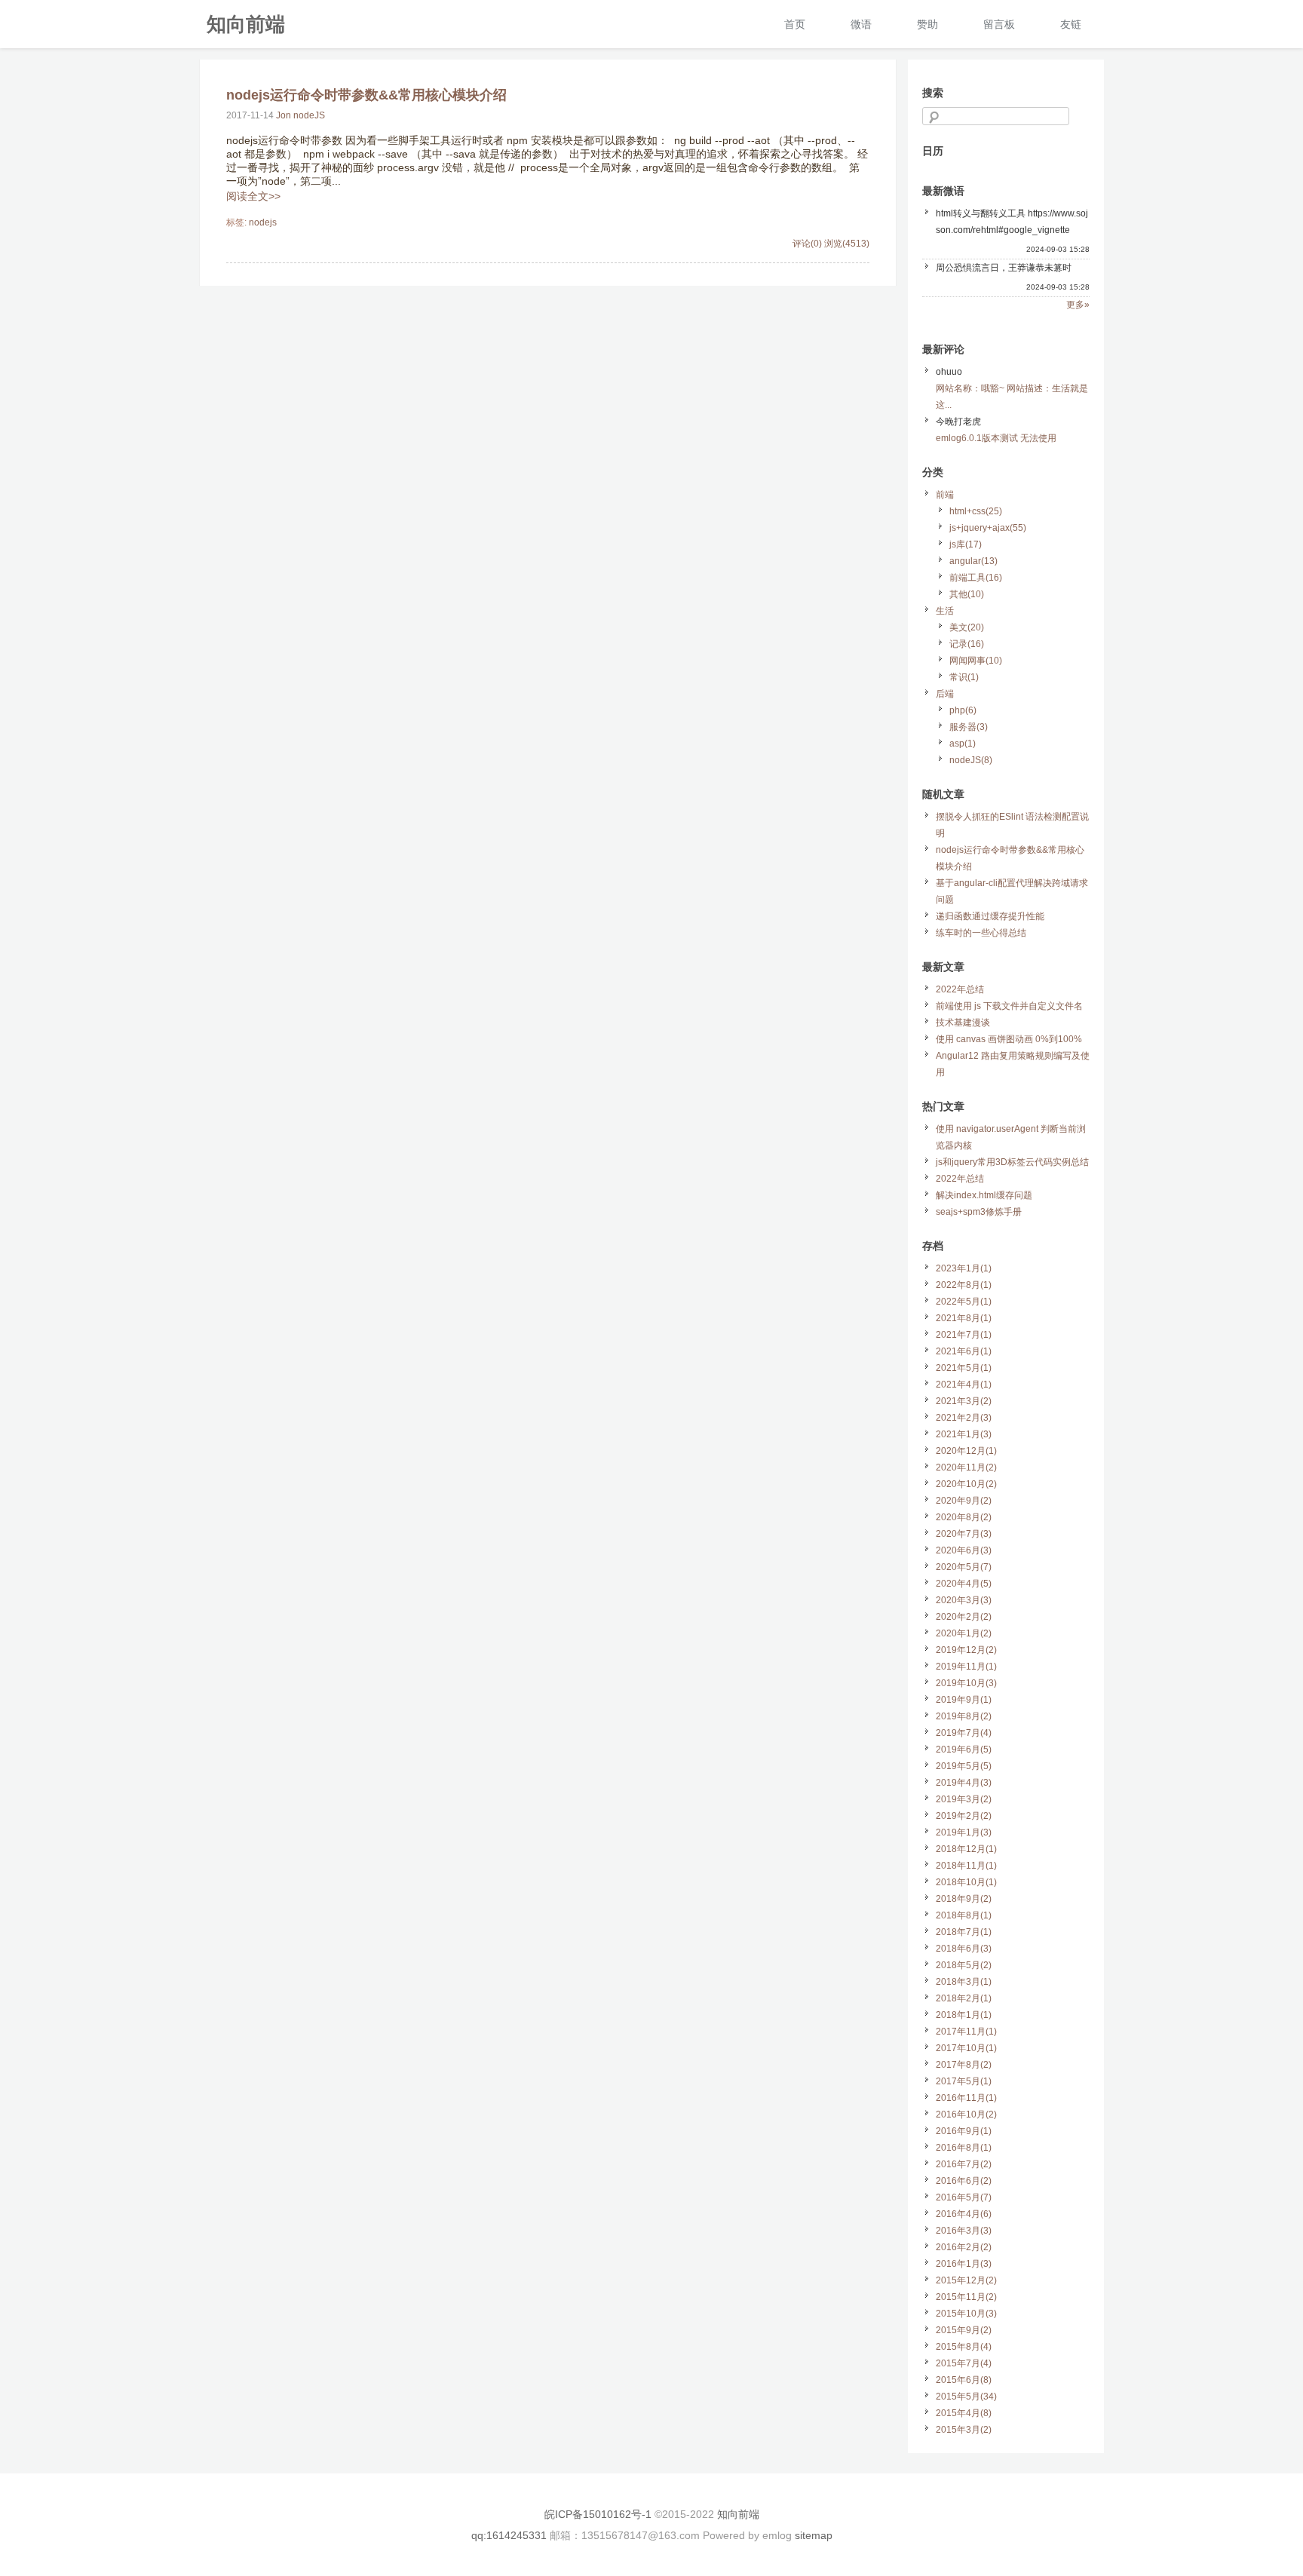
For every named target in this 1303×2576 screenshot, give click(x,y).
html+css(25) (976, 511)
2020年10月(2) (966, 1484)
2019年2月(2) (964, 1816)
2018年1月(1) (964, 2015)
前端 (945, 495)
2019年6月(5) (964, 1750)
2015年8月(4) (964, 2347)
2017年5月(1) (964, 2081)
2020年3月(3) (964, 1600)
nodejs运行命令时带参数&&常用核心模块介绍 (366, 95)
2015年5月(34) (966, 2397)
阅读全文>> (253, 196)
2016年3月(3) (964, 2231)
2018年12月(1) (966, 1849)
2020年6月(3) (964, 1550)
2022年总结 (960, 989)
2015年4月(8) (964, 2413)
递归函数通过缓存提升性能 (990, 916)
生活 (945, 611)
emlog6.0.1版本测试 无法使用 (996, 438)
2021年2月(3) (964, 1418)
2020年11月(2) (966, 1467)
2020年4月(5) (964, 1584)
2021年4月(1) (964, 1385)
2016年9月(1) (964, 2131)
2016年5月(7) (964, 2197)
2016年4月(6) (964, 2214)
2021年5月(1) (964, 1368)
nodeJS (309, 115)
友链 (1071, 24)
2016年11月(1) (966, 2098)
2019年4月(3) (964, 1783)
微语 (861, 24)
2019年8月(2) (964, 1716)
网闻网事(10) (976, 661)
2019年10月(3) (966, 1683)
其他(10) (967, 594)
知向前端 (246, 23)
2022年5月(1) (964, 1302)
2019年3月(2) (964, 1799)
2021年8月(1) (964, 1318)
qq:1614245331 (509, 2535)
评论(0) (807, 244)
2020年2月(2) (964, 1617)
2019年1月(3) (964, 1832)
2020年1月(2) (964, 1633)
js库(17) (966, 544)
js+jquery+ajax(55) (988, 528)
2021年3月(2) (964, 1401)
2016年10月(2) (966, 2114)
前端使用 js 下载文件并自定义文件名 (1009, 1006)
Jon (284, 115)
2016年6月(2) (964, 2181)
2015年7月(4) (964, 2363)
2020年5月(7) (964, 1567)
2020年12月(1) (966, 1451)
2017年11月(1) (966, 2032)
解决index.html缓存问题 (984, 1195)
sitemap (814, 2535)
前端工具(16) (976, 578)
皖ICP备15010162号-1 (598, 2514)
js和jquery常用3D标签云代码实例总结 (1012, 1162)
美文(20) (967, 627)
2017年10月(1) (966, 2048)
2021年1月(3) (964, 1434)
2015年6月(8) (964, 2380)
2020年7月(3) (964, 1534)
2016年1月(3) (964, 2264)
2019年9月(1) (964, 1700)
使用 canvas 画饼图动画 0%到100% (1009, 1039)
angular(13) (973, 561)
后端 (945, 694)
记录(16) (967, 644)
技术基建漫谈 (963, 1023)
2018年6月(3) (964, 1949)
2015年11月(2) (966, 2297)
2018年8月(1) (964, 1915)
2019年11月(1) (966, 1667)
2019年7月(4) (964, 1733)
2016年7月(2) (964, 2164)
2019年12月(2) (966, 1650)
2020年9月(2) (964, 1501)
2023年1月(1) (964, 1268)
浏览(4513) (847, 244)
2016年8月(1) (964, 2148)
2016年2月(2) (964, 2247)
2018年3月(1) (964, 1982)
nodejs (263, 222)
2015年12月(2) (966, 2280)
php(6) (963, 710)
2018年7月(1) (964, 1932)
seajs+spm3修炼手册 (979, 1212)
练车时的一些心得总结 (981, 933)
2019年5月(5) (964, 1766)
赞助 (927, 24)
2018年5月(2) (964, 1965)
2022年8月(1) (964, 1285)
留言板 (999, 24)
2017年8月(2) (964, 2065)
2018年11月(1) (966, 1866)
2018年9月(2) (964, 1899)
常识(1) (964, 677)
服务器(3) (969, 727)
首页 (795, 24)
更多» (1078, 305)
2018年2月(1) (964, 1998)
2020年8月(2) (964, 1517)
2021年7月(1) (964, 1335)
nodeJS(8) (971, 760)
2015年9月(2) (964, 2330)
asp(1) (963, 744)
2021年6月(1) (964, 1351)
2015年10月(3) (966, 2314)
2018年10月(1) (966, 1882)
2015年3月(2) (964, 2430)
